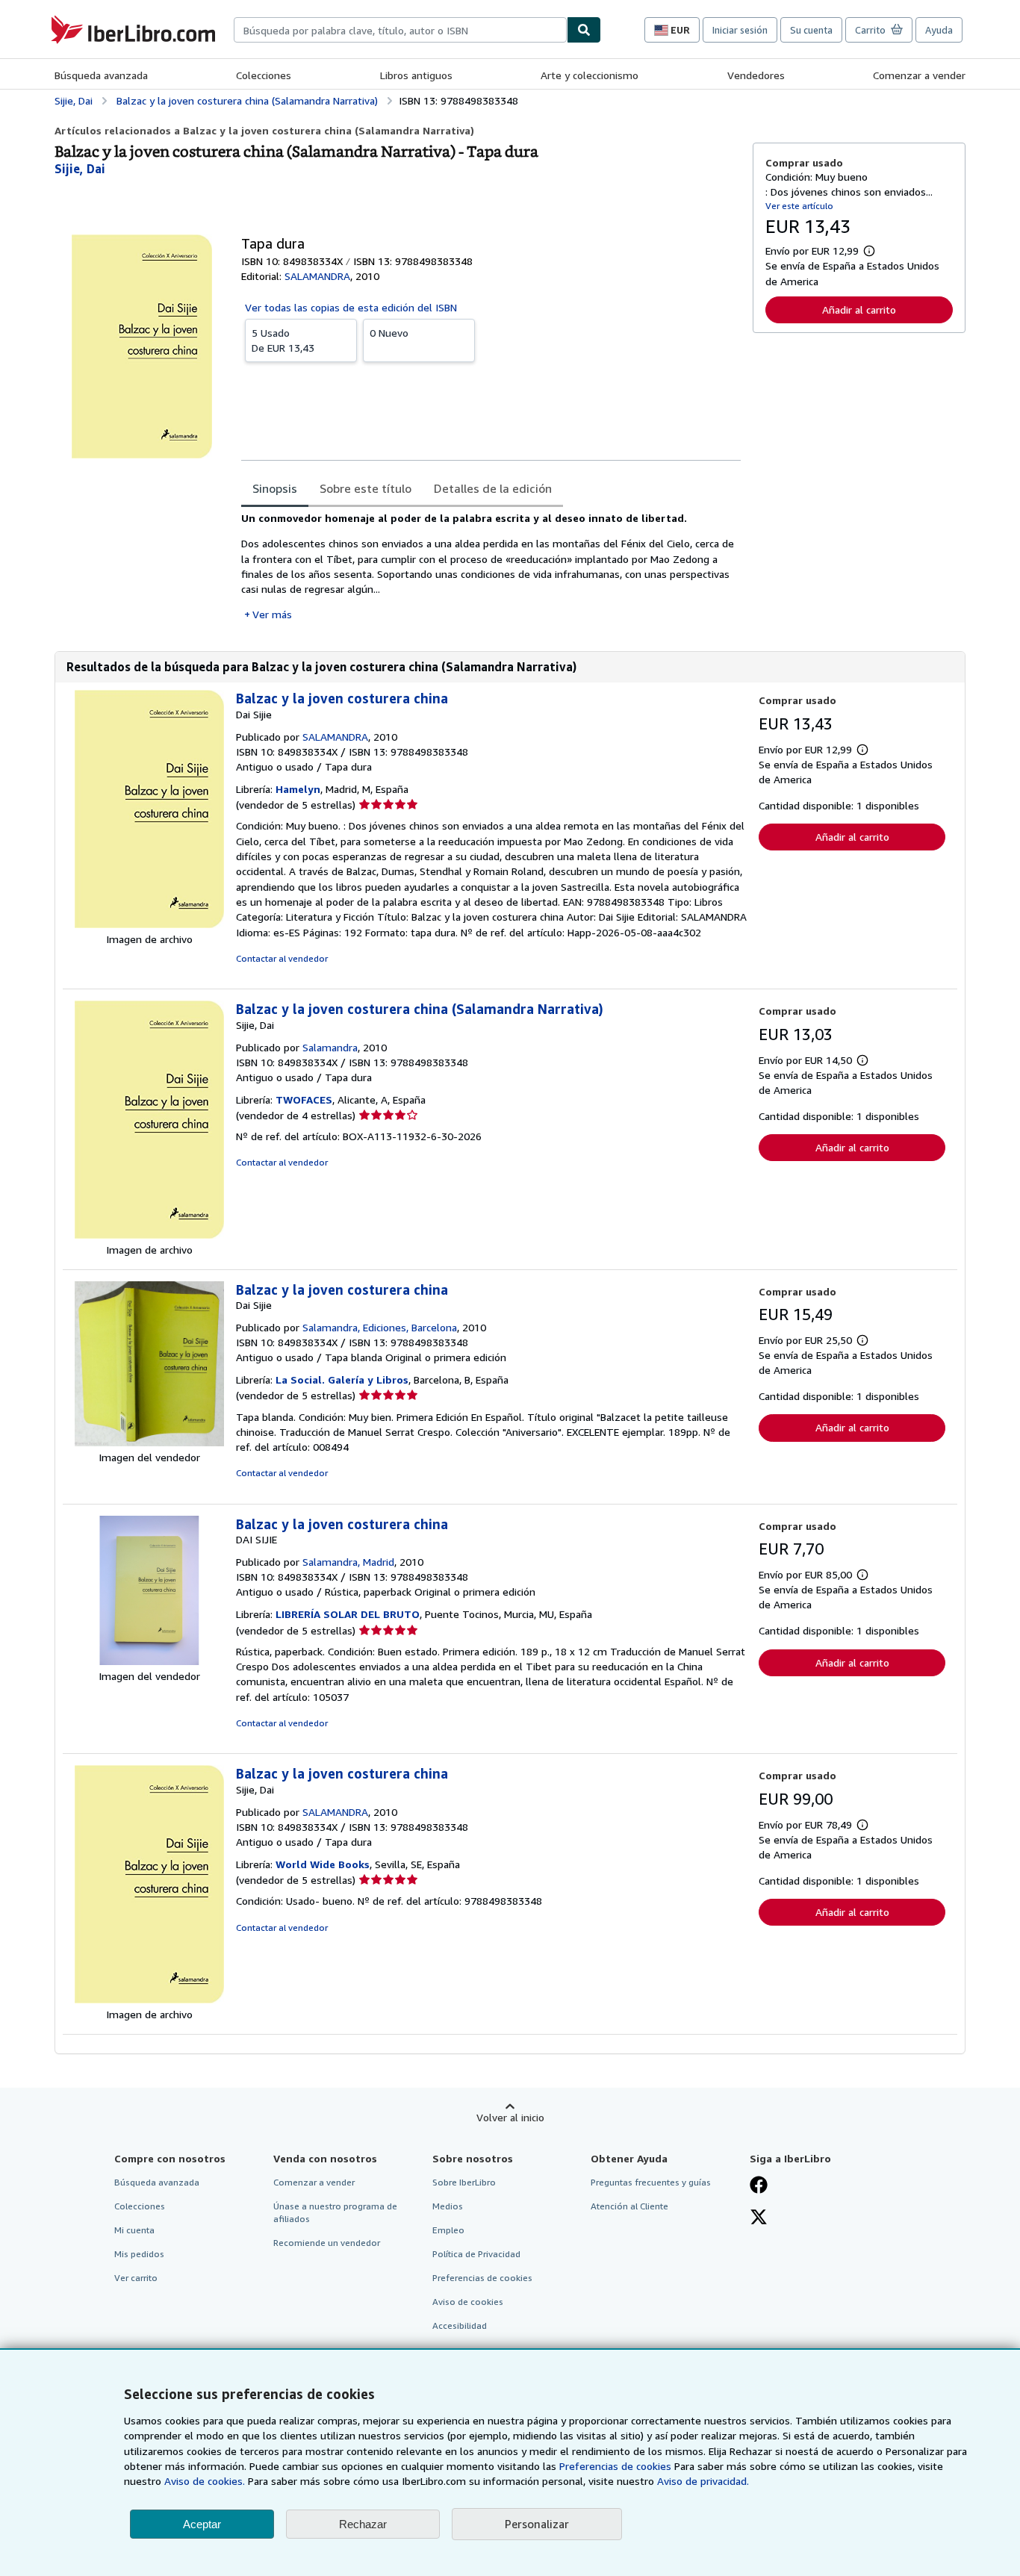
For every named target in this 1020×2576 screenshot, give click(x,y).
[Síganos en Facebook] (759, 2186)
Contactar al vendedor (282, 958)
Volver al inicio (510, 2117)
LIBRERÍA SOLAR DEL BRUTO (348, 1614)
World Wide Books (323, 1864)
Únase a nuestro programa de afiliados (335, 2212)
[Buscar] (584, 30)
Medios (448, 2206)
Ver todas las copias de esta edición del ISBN (351, 307)
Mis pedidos (139, 2254)
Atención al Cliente (629, 2206)
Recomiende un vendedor (327, 2243)
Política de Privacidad (476, 2254)
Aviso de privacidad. (703, 2481)
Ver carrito (136, 2278)
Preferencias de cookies (615, 2466)
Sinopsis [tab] (275, 488)
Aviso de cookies (468, 2302)
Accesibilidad (460, 2325)
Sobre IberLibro (464, 2182)
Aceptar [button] (202, 2524)
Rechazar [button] (363, 2524)
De (283, 340)
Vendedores (756, 75)
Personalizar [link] (537, 2524)
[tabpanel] (491, 566)
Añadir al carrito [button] (859, 309)
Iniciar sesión (740, 30)
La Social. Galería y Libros (342, 1379)
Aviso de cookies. (205, 2481)
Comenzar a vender (919, 75)
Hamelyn (298, 789)
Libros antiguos (416, 75)
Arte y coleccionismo (590, 75)
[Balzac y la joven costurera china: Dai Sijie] (149, 924)
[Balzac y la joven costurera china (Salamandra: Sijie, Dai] (149, 1235)
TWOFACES (304, 1099)
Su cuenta (811, 30)
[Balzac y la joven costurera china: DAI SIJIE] (149, 1661)
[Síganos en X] (759, 2218)
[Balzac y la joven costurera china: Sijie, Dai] (149, 1999)
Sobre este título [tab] (366, 488)
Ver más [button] (272, 614)
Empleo (448, 2230)
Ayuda (939, 30)
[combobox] (400, 30)
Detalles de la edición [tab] (493, 488)
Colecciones (264, 75)
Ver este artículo (799, 206)
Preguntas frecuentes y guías (651, 2182)
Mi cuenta (134, 2230)
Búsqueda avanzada (101, 75)
